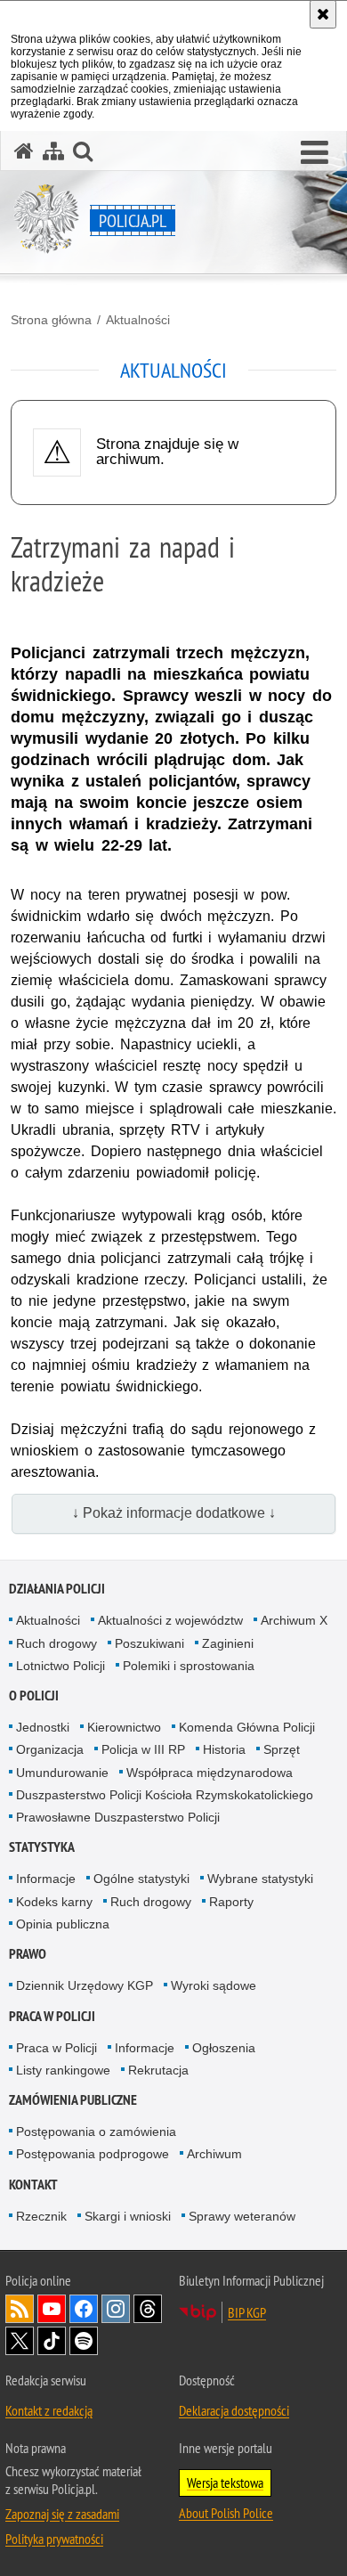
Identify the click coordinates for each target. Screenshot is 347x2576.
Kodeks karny (54, 1902)
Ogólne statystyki (141, 1879)
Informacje (46, 1879)
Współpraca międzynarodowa (210, 1773)
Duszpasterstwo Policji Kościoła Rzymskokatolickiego (165, 1795)
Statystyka (42, 1847)
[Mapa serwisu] (53, 151)
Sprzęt (282, 1749)
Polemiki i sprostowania (189, 1666)
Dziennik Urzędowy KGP (85, 1985)
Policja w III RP (143, 1749)
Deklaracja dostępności (234, 2410)
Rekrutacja (158, 2070)
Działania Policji (57, 1589)
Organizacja (50, 1749)
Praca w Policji (52, 2016)
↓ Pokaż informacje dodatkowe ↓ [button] (174, 1513)
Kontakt (33, 2185)
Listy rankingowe (63, 2070)
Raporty (231, 1902)
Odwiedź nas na (52, 2309)
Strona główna (51, 320)
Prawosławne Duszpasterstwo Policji (118, 1817)
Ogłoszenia (224, 2048)
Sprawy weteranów (242, 2216)
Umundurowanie (62, 1773)
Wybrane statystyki (260, 1879)
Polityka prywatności (54, 2539)
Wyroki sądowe (214, 1985)
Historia (224, 1749)
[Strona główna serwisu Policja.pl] (24, 151)
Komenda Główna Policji (247, 1727)
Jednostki (43, 1727)
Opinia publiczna (63, 1924)
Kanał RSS (20, 2309)
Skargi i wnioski (128, 2216)
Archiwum (214, 2154)
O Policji (34, 1696)
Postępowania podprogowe (93, 2154)
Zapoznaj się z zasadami (62, 2514)
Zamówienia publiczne (73, 2100)
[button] (315, 153)
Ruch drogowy (56, 1643)
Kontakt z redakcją (49, 2410)
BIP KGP (247, 2312)
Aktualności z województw (170, 1620)
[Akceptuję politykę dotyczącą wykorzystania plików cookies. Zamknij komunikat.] (323, 14)
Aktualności (138, 320)
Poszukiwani (149, 1643)
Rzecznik (41, 2216)
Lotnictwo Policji (61, 1666)
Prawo (28, 1954)
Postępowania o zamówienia (96, 2132)
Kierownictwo (124, 1727)
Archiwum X (294, 1620)
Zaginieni (228, 1643)
